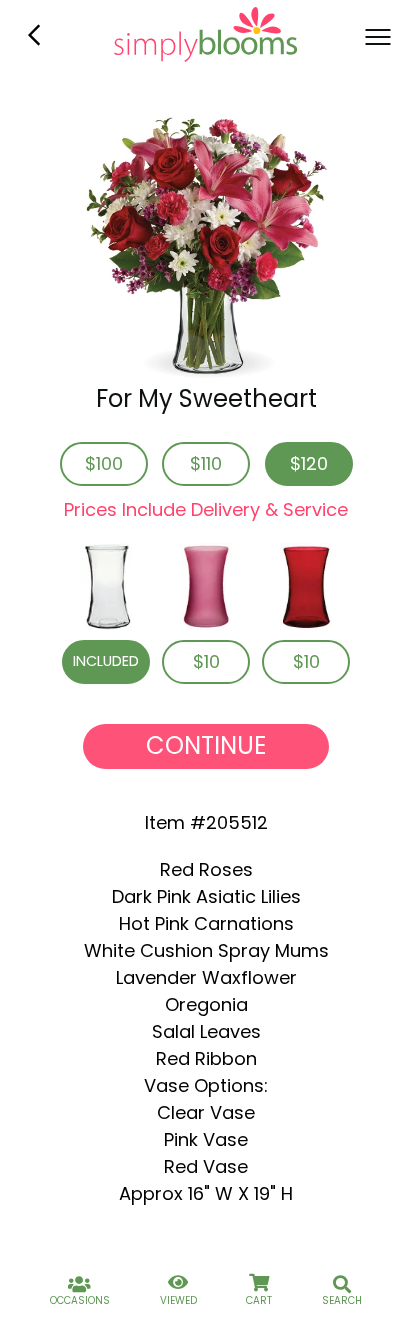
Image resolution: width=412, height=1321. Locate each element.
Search (342, 1300)
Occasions (80, 1300)
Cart (259, 1300)
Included (106, 661)
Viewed (178, 1300)
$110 (206, 463)
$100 (104, 463)
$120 (309, 463)
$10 (206, 661)
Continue (206, 745)
